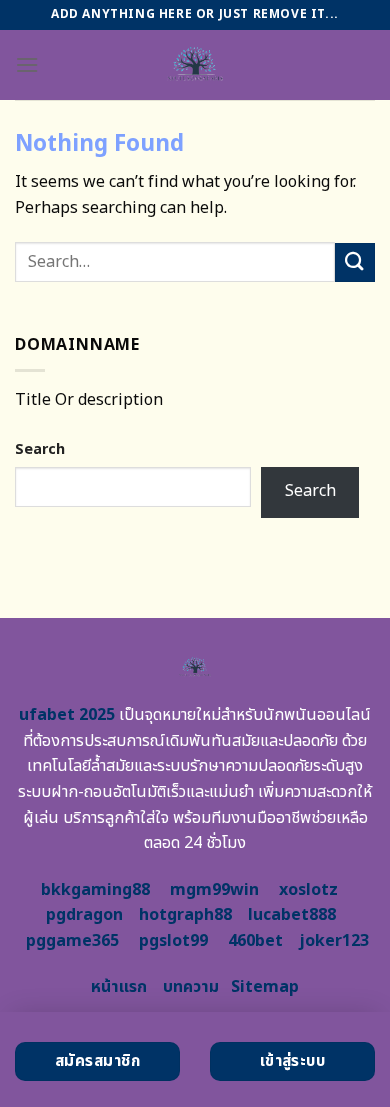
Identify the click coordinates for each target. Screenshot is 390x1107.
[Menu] (27, 64)
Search (40, 449)
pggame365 (72, 941)
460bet (255, 941)
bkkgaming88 (95, 890)
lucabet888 (292, 915)
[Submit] (355, 262)
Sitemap (265, 987)
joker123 (334, 941)
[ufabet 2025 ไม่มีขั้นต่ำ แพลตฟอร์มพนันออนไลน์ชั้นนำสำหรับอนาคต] (195, 65)
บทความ (191, 987)
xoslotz (308, 890)
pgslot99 (173, 941)
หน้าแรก (119, 987)
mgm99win (214, 890)
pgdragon (84, 915)
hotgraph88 (185, 915)
